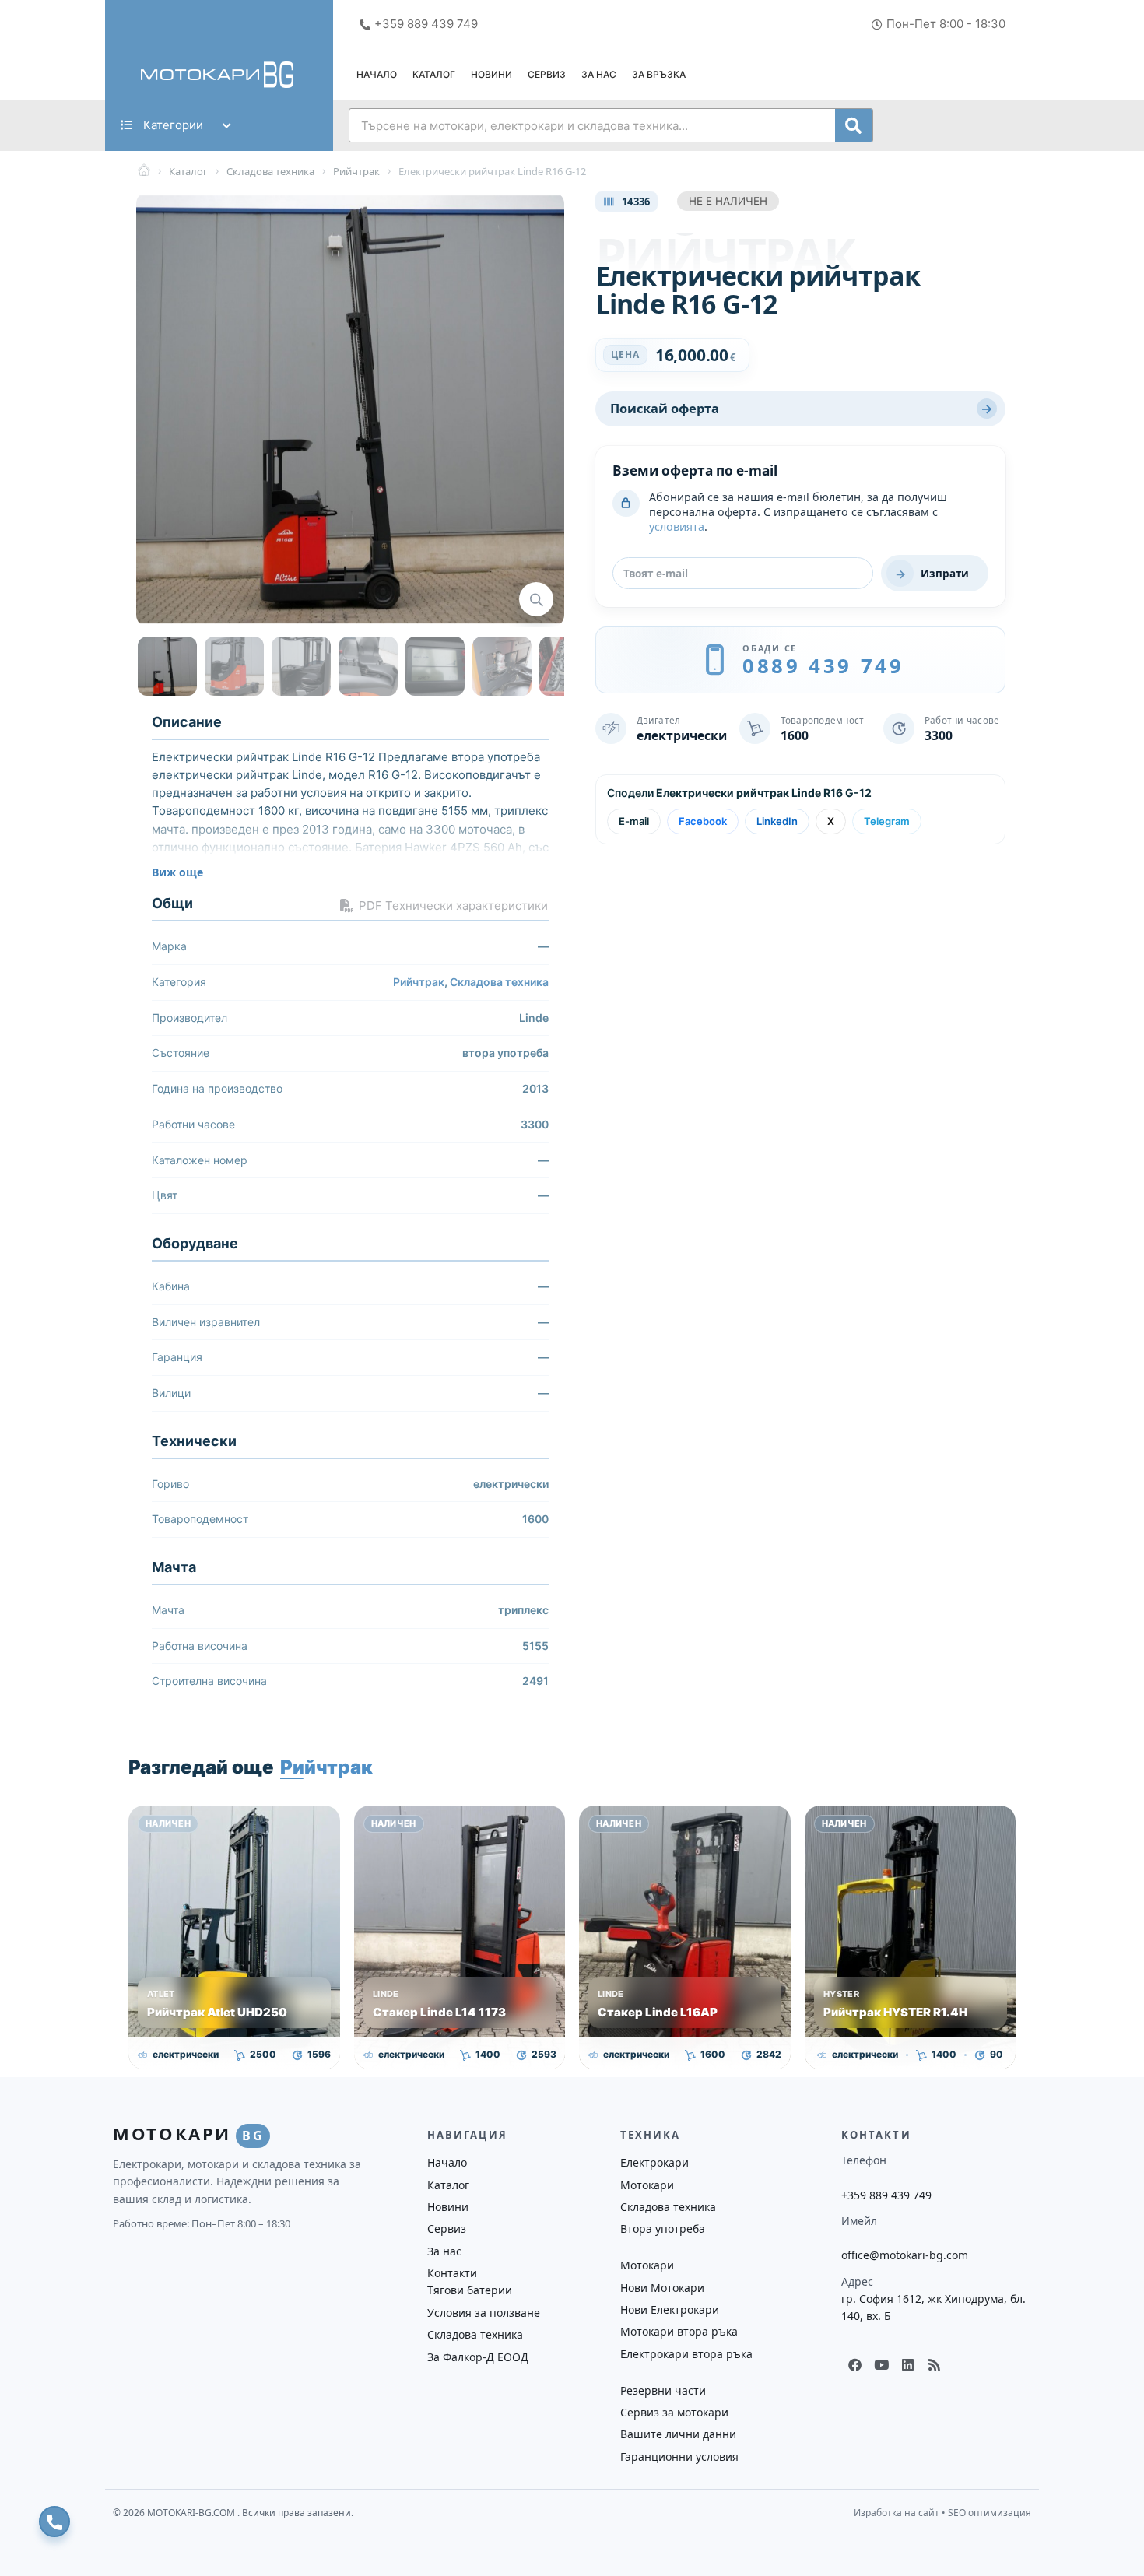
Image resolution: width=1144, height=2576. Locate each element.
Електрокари (654, 2162)
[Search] (854, 125)
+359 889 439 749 (886, 2195)
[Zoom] (536, 599)
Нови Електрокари (670, 2309)
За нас (599, 74)
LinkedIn (777, 821)
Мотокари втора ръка (679, 2331)
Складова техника (499, 982)
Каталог (434, 74)
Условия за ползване (484, 2313)
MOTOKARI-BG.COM (192, 2513)
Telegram (887, 821)
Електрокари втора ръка (686, 2354)
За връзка (659, 74)
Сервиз (547, 74)
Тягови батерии (470, 2290)
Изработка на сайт (897, 2513)
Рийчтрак (419, 982)
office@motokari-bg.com (905, 2255)
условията (677, 526)
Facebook (703, 821)
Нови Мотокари (662, 2288)
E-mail (634, 821)
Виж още (177, 872)
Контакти (452, 2273)
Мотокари (647, 2185)
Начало (377, 74)
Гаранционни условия (679, 2457)
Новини (491, 74)
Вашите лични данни (678, 2434)
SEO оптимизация (990, 2513)
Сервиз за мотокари (674, 2412)
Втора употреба (663, 2229)
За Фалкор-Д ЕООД (478, 2357)
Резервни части (663, 2390)
